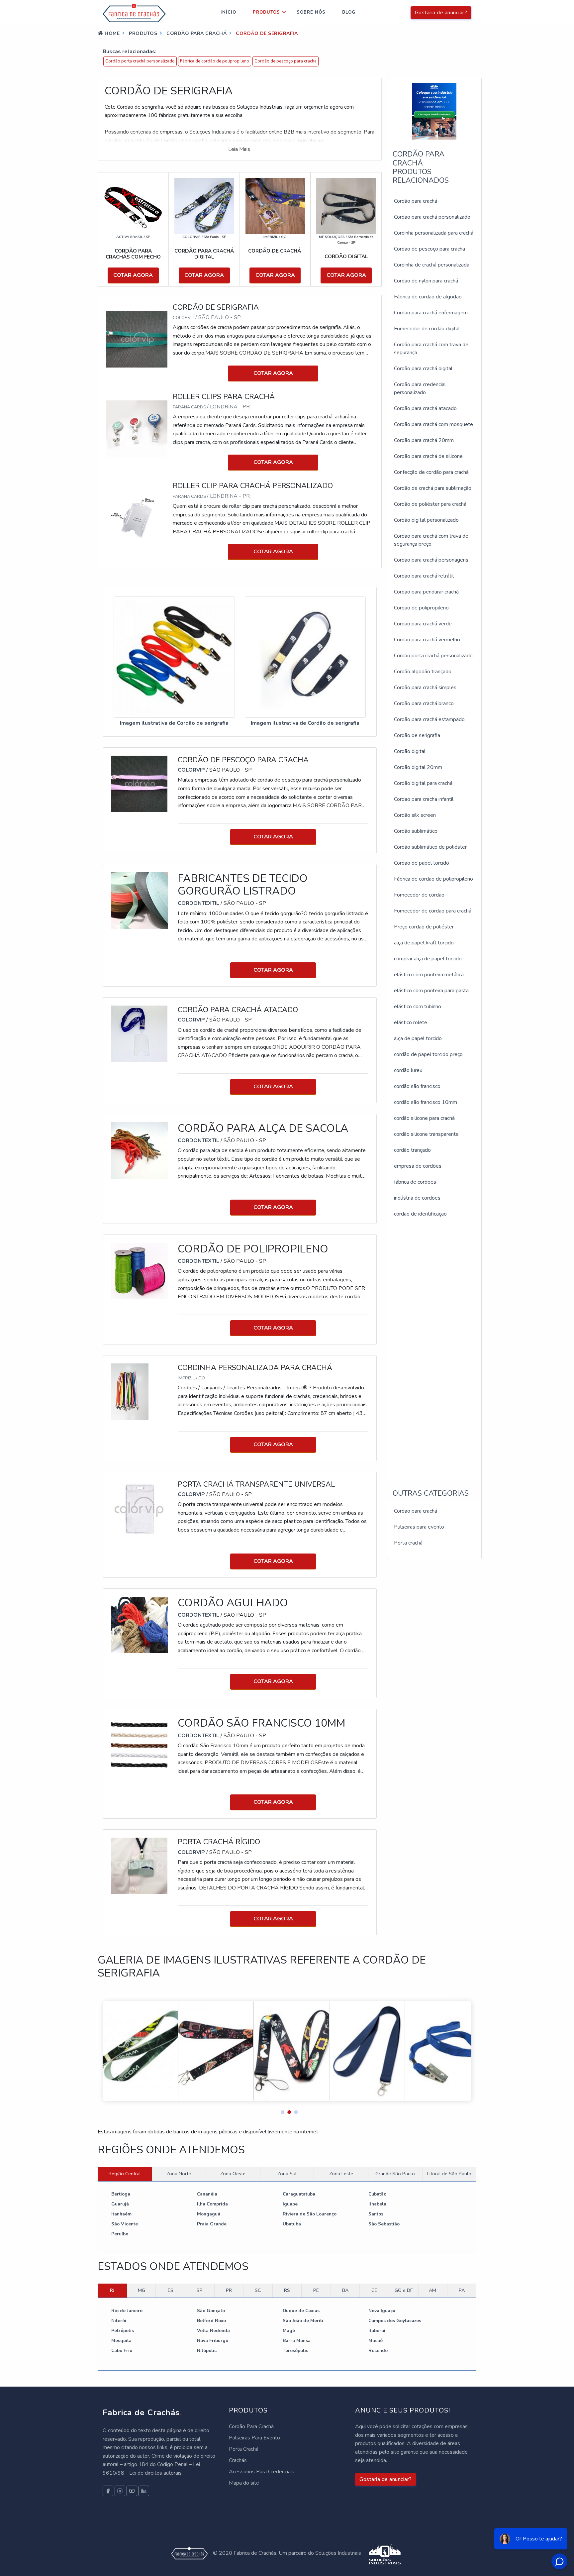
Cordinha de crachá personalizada (432, 265)
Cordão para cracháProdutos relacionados (421, 167)
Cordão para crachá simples (425, 688)
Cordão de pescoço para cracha (286, 61)
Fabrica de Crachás (142, 2413)
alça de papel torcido (418, 1038)
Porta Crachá (244, 2449)
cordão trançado (412, 1150)
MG (142, 2290)
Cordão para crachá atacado (425, 408)
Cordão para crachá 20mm (424, 440)
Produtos (266, 12)
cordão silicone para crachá (424, 1118)
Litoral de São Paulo (449, 2174)
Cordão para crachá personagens (431, 560)
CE (374, 2290)
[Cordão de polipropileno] (139, 1271)
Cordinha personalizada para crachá (434, 233)
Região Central (125, 2174)
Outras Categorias (431, 1493)
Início (228, 12)
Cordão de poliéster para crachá (430, 504)
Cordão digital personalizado (426, 520)
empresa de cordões (418, 1166)
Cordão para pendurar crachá (426, 592)
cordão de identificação (420, 1214)
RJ (112, 2290)
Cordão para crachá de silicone (428, 456)
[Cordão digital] (346, 206)
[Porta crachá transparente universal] (139, 1508)
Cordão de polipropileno (421, 608)
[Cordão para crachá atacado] (139, 1033)
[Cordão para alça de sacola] (139, 1150)
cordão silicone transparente (426, 1134)
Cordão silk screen (415, 815)
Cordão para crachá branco (424, 703)
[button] (280, 2110)
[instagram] (120, 2491)
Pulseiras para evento (419, 1527)
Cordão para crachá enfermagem (431, 313)
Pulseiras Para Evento (254, 2438)
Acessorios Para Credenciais (262, 2472)
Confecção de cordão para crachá (431, 472)
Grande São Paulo (395, 2174)
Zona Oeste (233, 2174)
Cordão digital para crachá (423, 783)
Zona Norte (179, 2174)
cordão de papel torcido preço (428, 1054)
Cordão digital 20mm (418, 767)
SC (258, 2290)
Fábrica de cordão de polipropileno (215, 61)
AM (432, 2290)
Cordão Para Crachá (251, 2426)
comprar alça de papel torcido (428, 959)
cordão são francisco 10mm (426, 1102)
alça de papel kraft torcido (424, 943)
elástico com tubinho (418, 1007)
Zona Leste (341, 2174)
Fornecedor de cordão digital (427, 329)
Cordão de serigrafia (417, 735)
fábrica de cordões (415, 1182)
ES (171, 2290)
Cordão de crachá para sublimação (433, 488)
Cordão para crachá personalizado (432, 217)
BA (345, 2290)
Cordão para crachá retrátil (424, 576)
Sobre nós (311, 12)
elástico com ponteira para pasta (431, 991)
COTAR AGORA (133, 275)
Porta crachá (408, 1543)
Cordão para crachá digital (423, 369)
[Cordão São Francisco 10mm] (139, 1745)
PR (229, 2290)
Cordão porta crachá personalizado (140, 61)
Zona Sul (287, 2174)
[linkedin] (144, 2491)
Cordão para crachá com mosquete (433, 424)
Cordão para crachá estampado (429, 719)
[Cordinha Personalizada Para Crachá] (130, 1391)
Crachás (238, 2460)
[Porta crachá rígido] (139, 1866)
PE (316, 2290)
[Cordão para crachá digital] (204, 206)
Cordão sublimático (416, 831)
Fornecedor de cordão (419, 895)
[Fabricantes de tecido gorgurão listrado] (139, 900)
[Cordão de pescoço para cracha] (139, 784)
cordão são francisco (417, 1086)
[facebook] (108, 2491)
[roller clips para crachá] (139, 428)
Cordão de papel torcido (422, 863)
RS (287, 2290)
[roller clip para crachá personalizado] (139, 517)
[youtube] (132, 2491)
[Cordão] (133, 206)
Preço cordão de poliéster (424, 927)
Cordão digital (410, 751)
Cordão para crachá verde (423, 624)
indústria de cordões (417, 1198)
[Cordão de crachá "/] (275, 206)
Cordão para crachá (416, 201)
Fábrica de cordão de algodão (428, 297)
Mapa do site (244, 2483)
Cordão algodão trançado (423, 672)
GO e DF (404, 2290)
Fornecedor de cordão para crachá (433, 911)
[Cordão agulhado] (139, 1624)
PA (462, 2290)
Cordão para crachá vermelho (427, 640)
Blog (349, 12)
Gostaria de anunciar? (441, 13)
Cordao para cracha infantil (424, 799)
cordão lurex (408, 1070)
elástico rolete (411, 1022)
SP (200, 2290)
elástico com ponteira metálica (429, 975)
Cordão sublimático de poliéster (430, 847)
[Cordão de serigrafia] (139, 339)
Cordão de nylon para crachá (426, 281)
